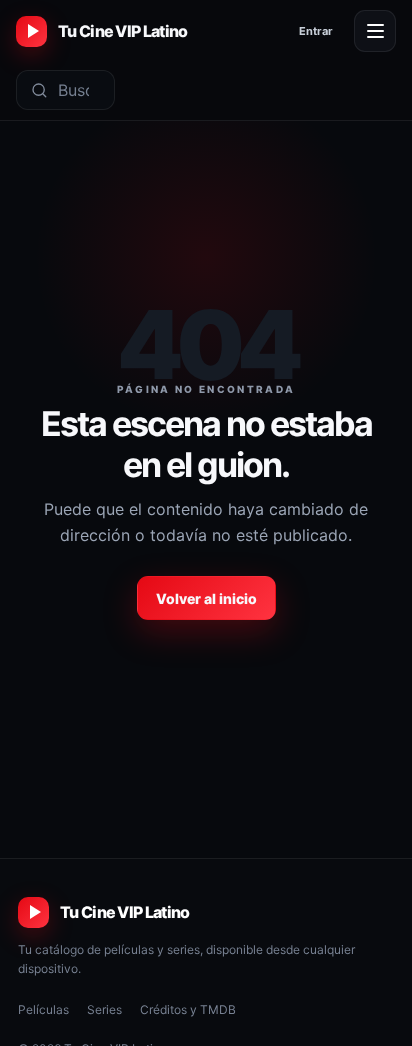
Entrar (316, 31)
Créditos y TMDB (188, 1009)
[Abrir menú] (375, 31)
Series (104, 1009)
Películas (43, 1009)
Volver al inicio (206, 598)
